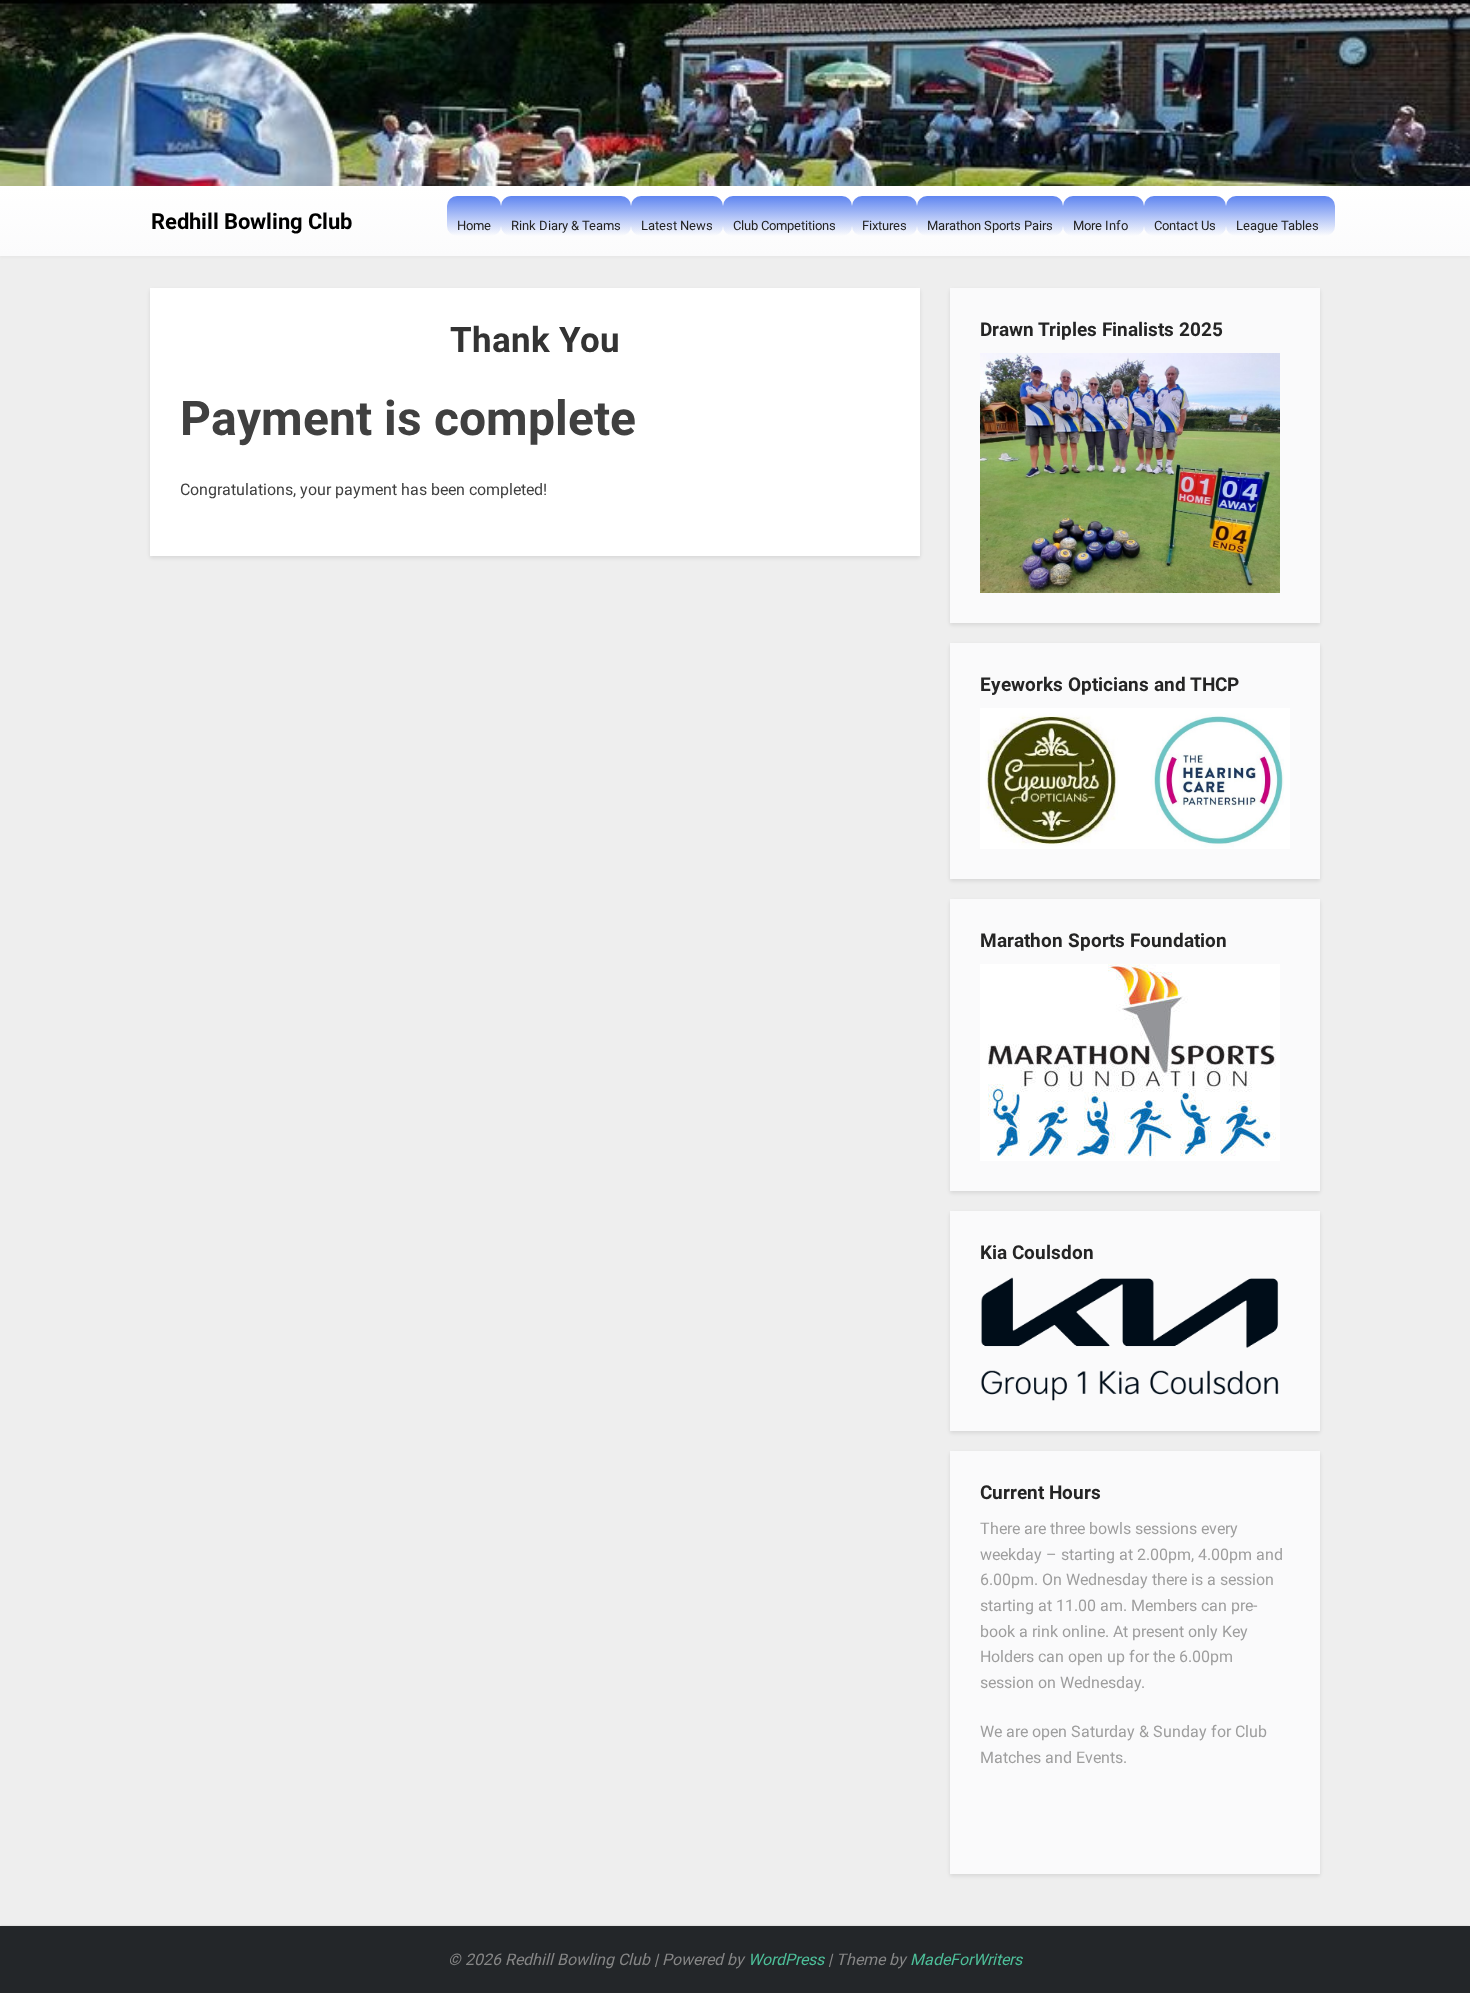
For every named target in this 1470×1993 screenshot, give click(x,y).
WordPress (786, 1959)
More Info (1100, 225)
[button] (743, 265)
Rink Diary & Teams (566, 225)
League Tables (1277, 225)
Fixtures (884, 225)
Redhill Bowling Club (251, 221)
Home (474, 225)
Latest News (677, 225)
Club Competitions (784, 225)
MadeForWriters (966, 1959)
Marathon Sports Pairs (990, 225)
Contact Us (1185, 225)
